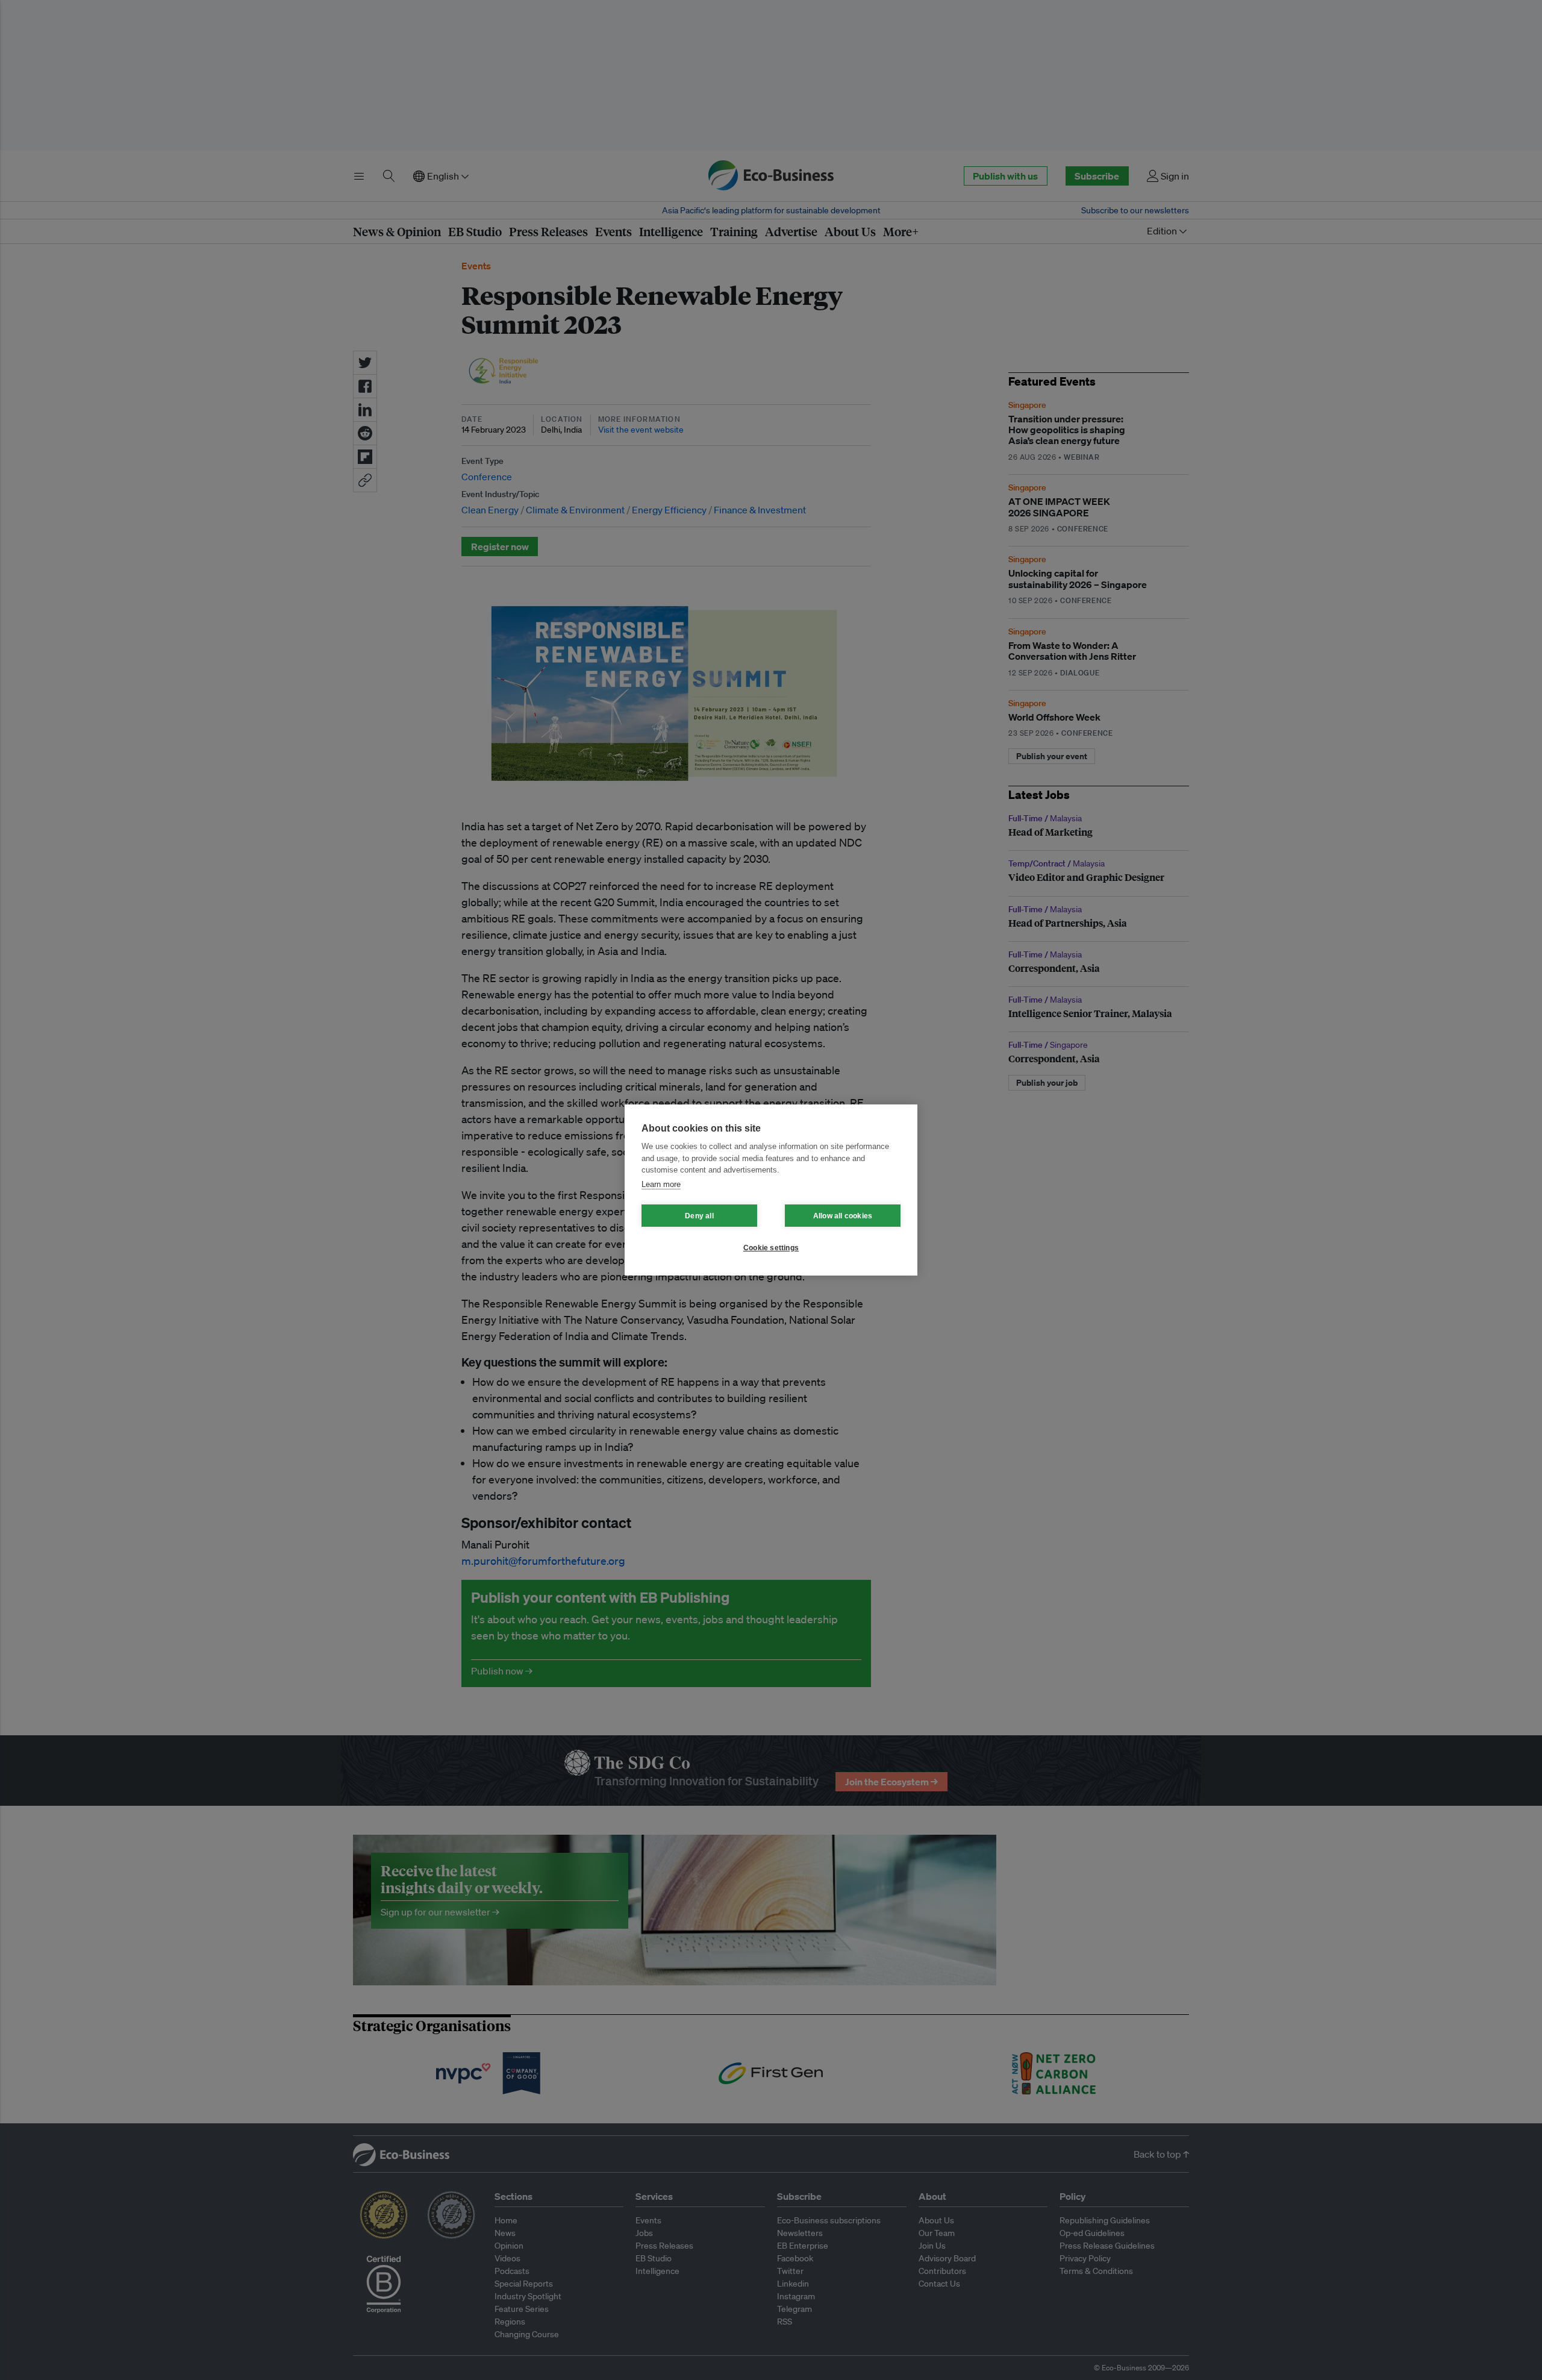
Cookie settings (771, 1248)
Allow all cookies (843, 1216)
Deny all (699, 1216)
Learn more (661, 1184)
